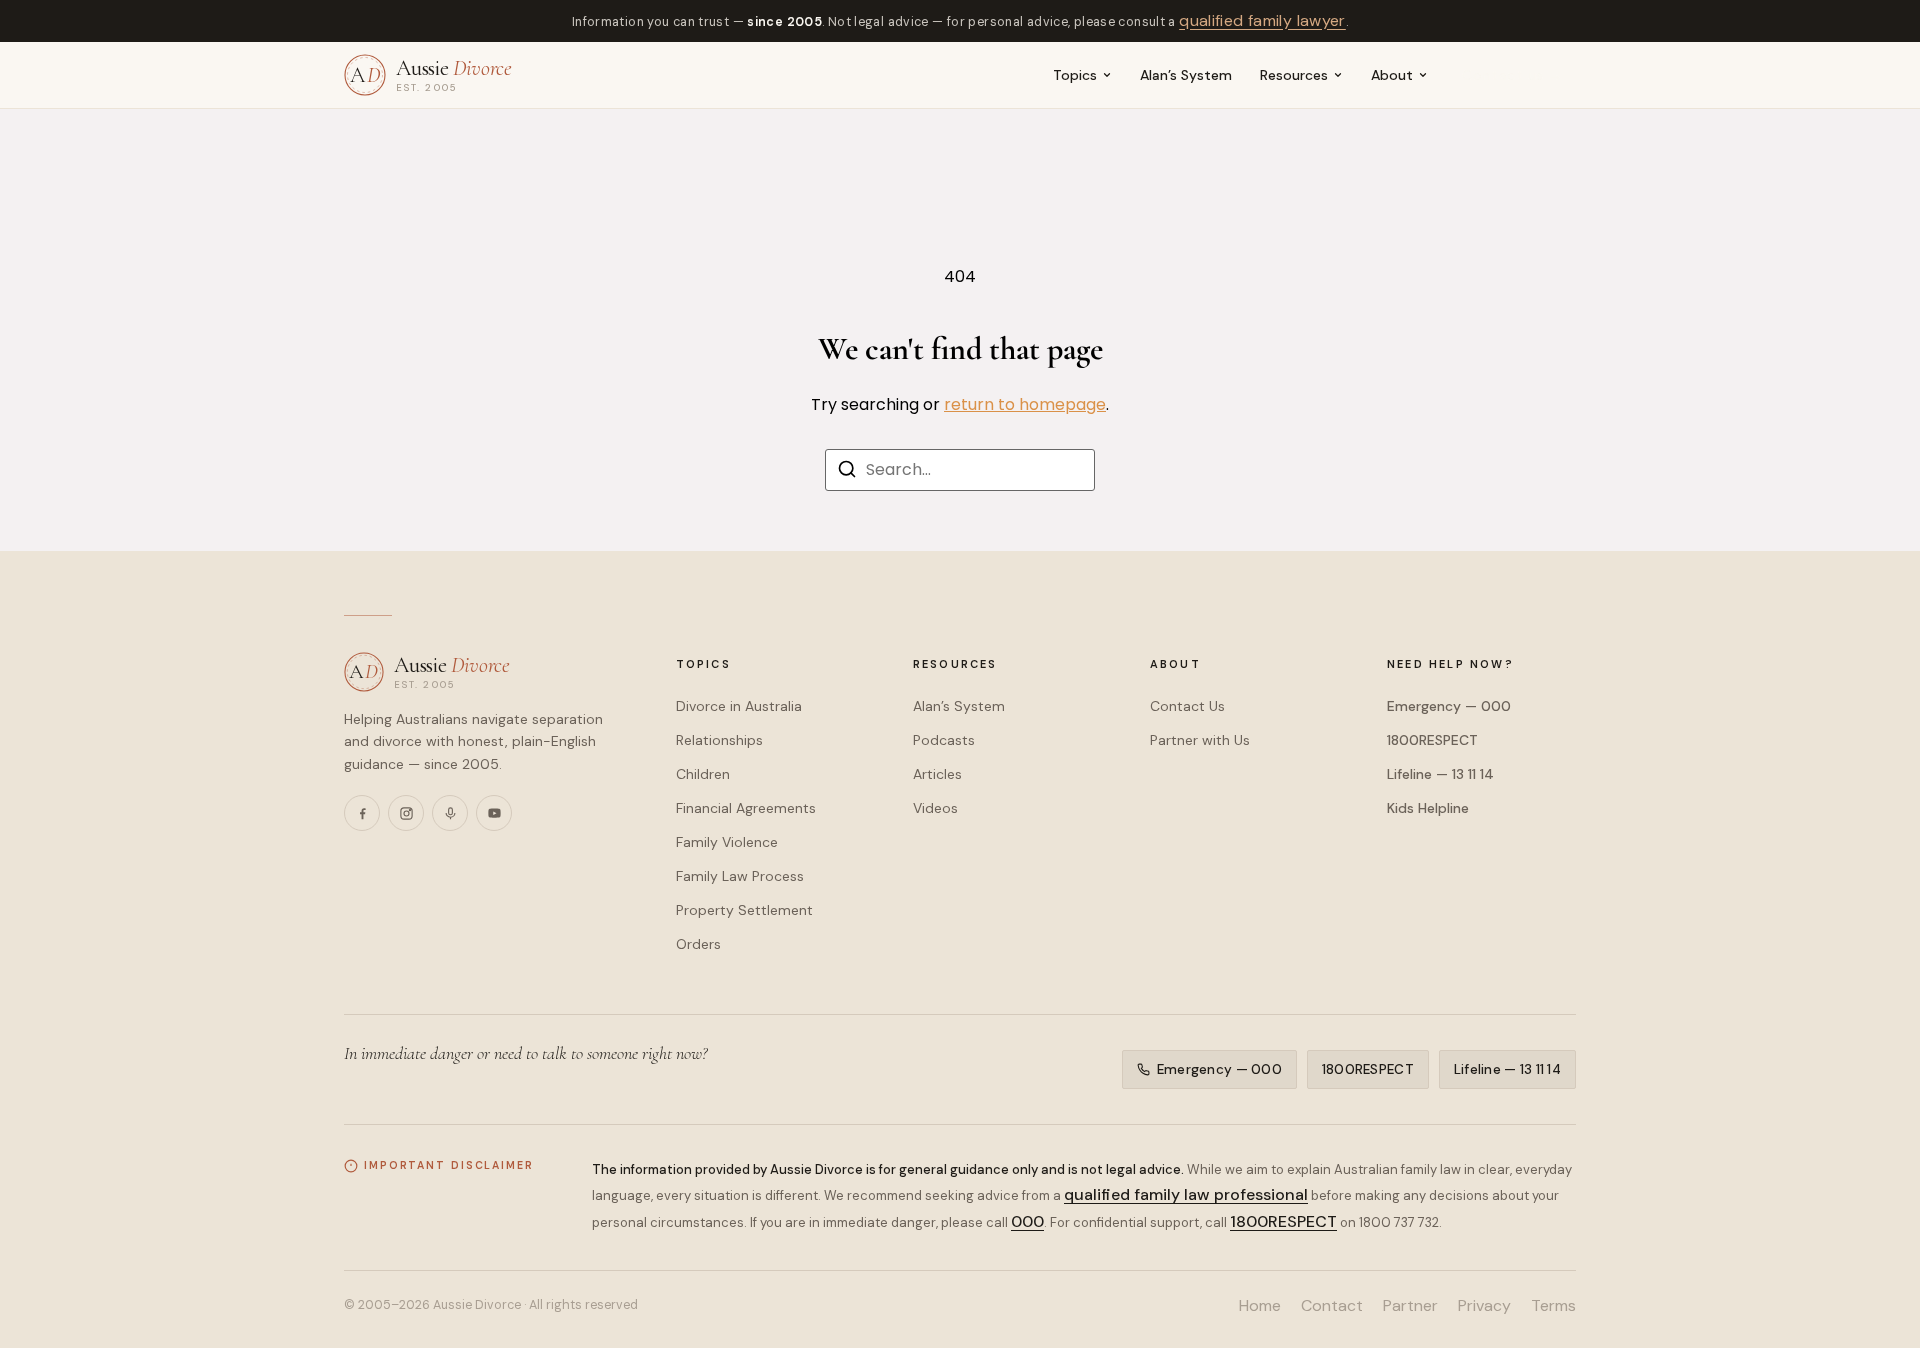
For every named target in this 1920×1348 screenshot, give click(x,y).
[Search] (847, 472)
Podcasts (944, 740)
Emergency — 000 (1449, 706)
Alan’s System (1186, 75)
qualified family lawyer (1262, 20)
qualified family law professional (1186, 1194)
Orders (698, 944)
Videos (935, 808)
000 (1027, 1221)
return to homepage (1025, 404)
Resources (1294, 75)
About (1392, 75)
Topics (1075, 75)
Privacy (1484, 1305)
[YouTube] (494, 813)
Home (1260, 1305)
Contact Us (1187, 706)
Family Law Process (740, 876)
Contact (1332, 1305)
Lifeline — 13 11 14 (1440, 774)
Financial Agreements (746, 808)
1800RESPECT (1432, 740)
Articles (937, 774)
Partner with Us (1200, 740)
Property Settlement (744, 910)
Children (703, 774)
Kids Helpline (1428, 808)
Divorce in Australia (739, 706)
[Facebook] (362, 813)
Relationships (719, 740)
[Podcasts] (450, 813)
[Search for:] (960, 470)
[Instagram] (406, 813)
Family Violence (727, 842)
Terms (1553, 1305)
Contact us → (1512, 75)
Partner (1410, 1305)
